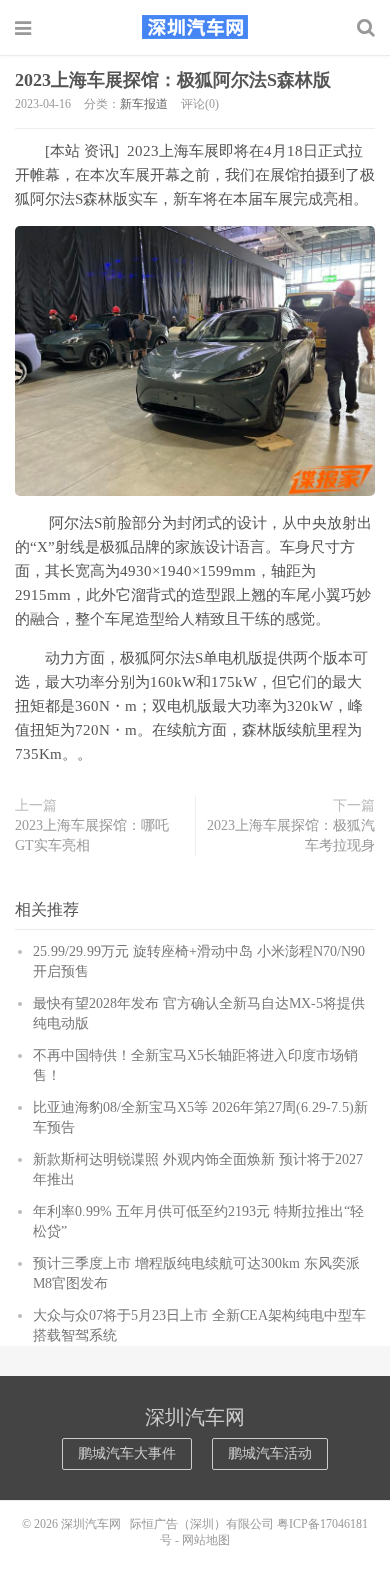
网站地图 (206, 1540)
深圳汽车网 (195, 27)
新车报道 (144, 104)
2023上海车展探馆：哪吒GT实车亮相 (92, 835)
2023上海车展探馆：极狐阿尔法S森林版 (173, 80)
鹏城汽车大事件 (127, 1453)
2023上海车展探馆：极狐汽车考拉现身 (291, 835)
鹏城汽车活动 (270, 1453)
